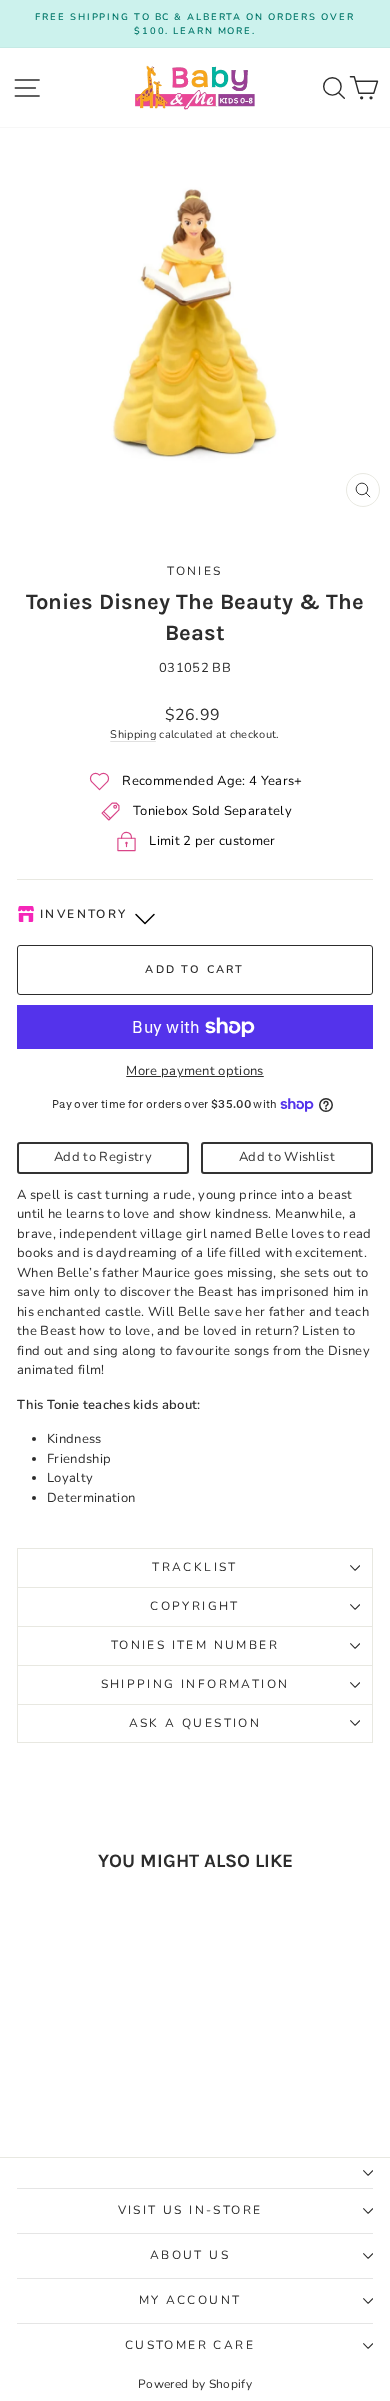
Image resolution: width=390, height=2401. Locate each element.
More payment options (195, 1071)
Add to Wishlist (287, 1157)
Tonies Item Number (195, 1645)
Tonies (194, 571)
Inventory (84, 914)
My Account (190, 2300)
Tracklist (195, 1567)
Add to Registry (103, 1157)
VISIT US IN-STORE (190, 2210)
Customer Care (190, 2345)
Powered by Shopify (195, 2384)
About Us (190, 2255)
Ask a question (195, 1723)
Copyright (195, 1606)
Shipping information (195, 1684)
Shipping (133, 734)
